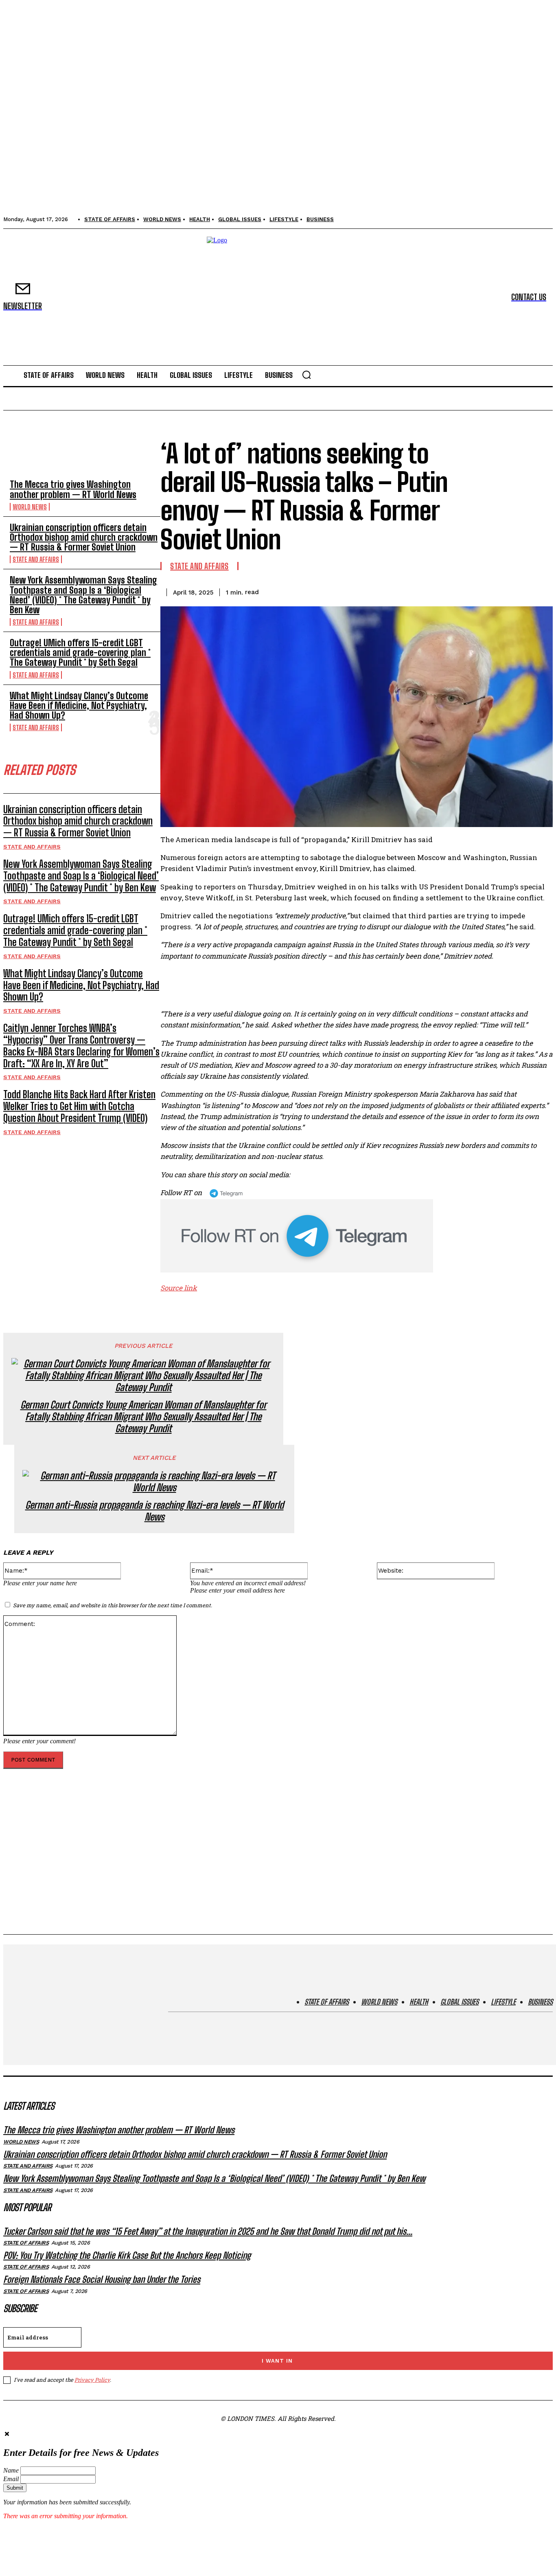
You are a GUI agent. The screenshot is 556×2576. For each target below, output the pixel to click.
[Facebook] (421, 591)
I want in (277, 2361)
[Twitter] (451, 591)
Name (11, 2470)
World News (30, 507)
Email (11, 2479)
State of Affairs (26, 2243)
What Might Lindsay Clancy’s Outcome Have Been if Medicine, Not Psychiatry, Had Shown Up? (79, 705)
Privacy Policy (92, 2380)
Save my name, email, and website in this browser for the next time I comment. (113, 1605)
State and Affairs (36, 559)
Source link (179, 1288)
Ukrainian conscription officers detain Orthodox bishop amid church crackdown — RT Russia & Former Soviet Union (84, 537)
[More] (539, 591)
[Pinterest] (480, 591)
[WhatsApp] (509, 591)
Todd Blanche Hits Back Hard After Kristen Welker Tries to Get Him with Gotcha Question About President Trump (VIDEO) (79, 1106)
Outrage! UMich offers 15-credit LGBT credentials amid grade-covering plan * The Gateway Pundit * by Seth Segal (80, 653)
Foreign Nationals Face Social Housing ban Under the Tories (102, 2279)
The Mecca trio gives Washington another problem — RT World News (73, 489)
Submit (15, 2488)
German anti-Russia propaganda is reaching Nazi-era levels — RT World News (154, 1511)
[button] (306, 375)
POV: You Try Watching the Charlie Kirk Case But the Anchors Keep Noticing (127, 2255)
